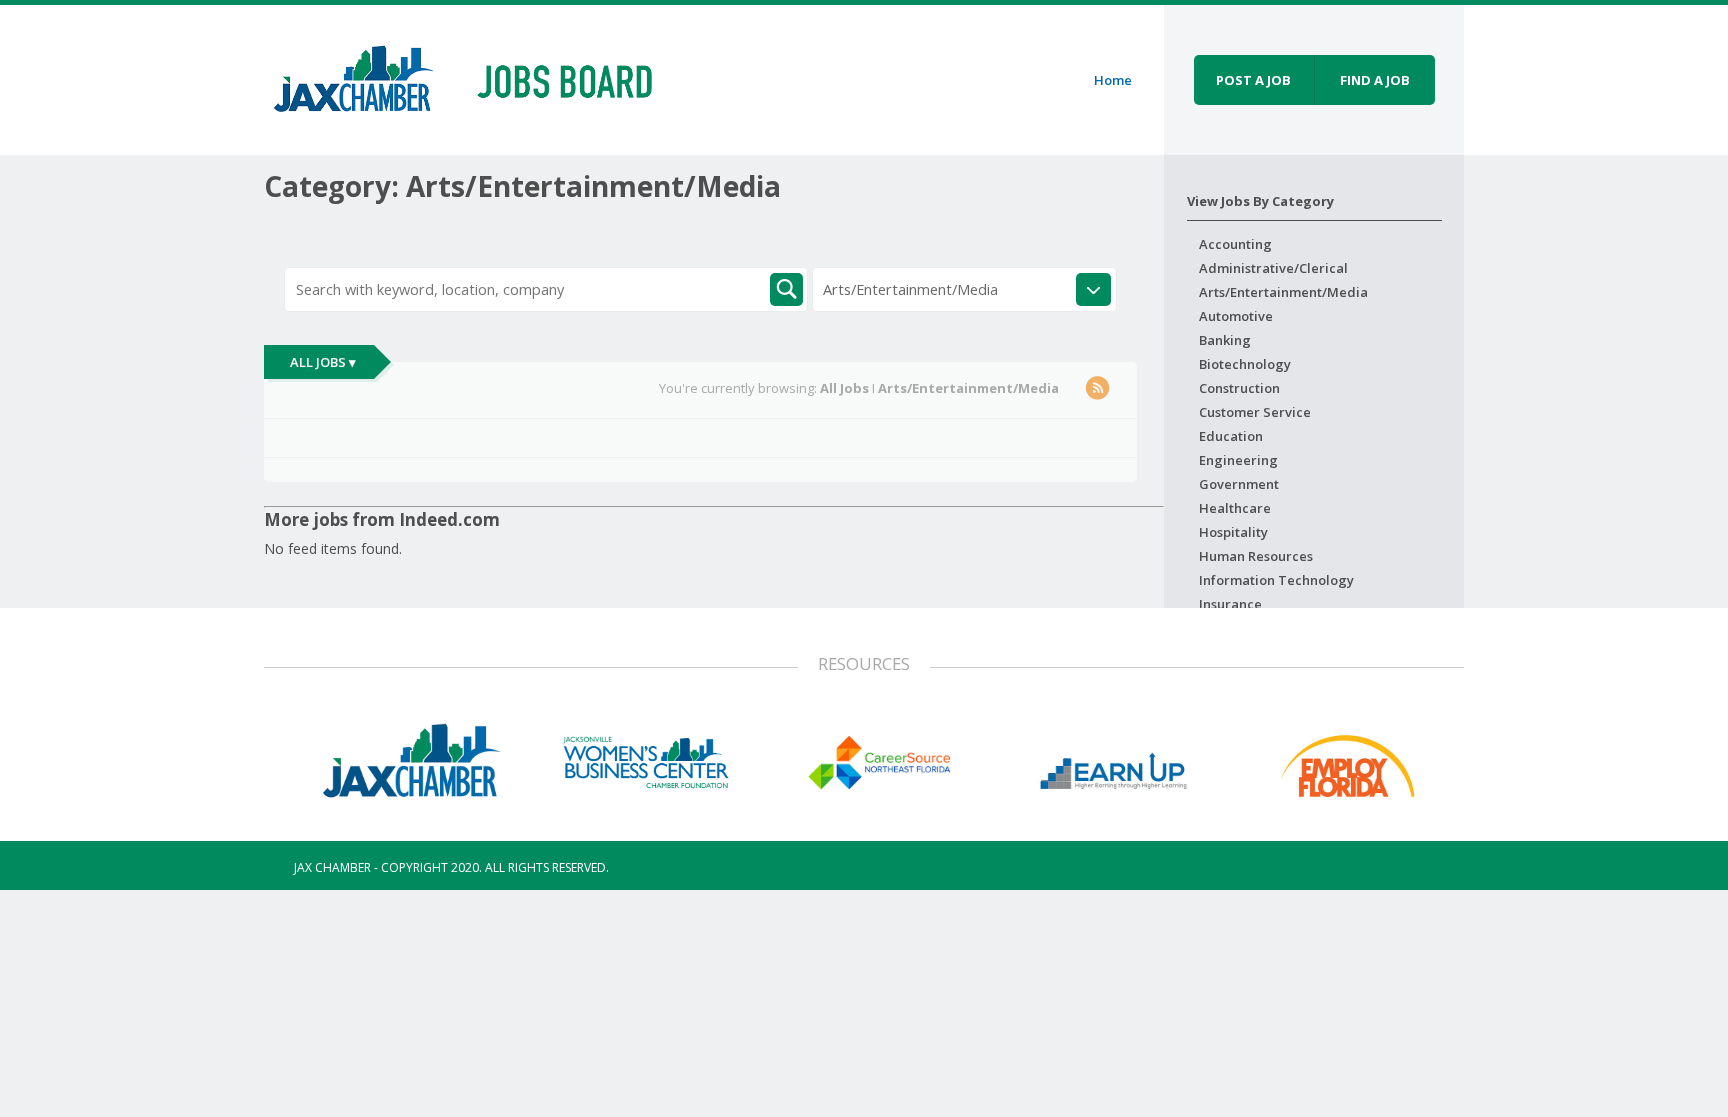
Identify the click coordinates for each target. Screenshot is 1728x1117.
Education (1231, 436)
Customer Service (1255, 412)
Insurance (1230, 604)
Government (1239, 484)
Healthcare (1235, 508)
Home (1113, 80)
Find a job (1375, 80)
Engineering (1238, 460)
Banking (1225, 340)
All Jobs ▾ (323, 362)
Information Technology (1276, 580)
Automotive (1236, 316)
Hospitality (1233, 532)
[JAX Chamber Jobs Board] (477, 76)
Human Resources (1256, 556)
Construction (1239, 388)
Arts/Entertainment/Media (1283, 292)
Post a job (1253, 80)
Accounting (1235, 244)
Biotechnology (1245, 364)
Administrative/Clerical (1273, 268)
